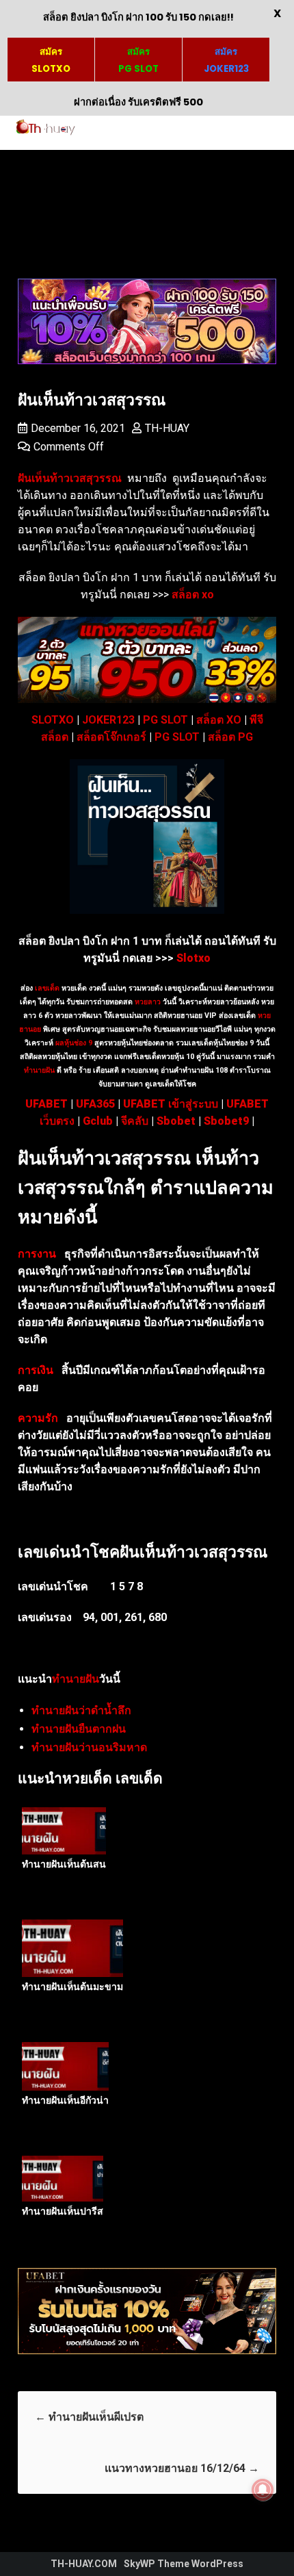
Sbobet (176, 1121)
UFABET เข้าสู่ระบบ (171, 1104)
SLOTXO (53, 720)
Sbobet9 (226, 1121)
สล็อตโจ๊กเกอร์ (111, 737)
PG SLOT (165, 720)
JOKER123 (108, 720)
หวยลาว (148, 1002)
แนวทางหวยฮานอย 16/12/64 (182, 2468)
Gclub (98, 1121)
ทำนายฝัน (39, 1070)
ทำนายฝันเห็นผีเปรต (91, 2417)
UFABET (46, 1104)
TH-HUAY (167, 428)
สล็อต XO (219, 720)
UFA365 (95, 1104)
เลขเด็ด (47, 988)
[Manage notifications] (263, 2490)
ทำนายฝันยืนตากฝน (79, 1729)
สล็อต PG (230, 737)
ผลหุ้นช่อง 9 (74, 1043)
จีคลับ (135, 1121)
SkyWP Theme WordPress (184, 2564)
